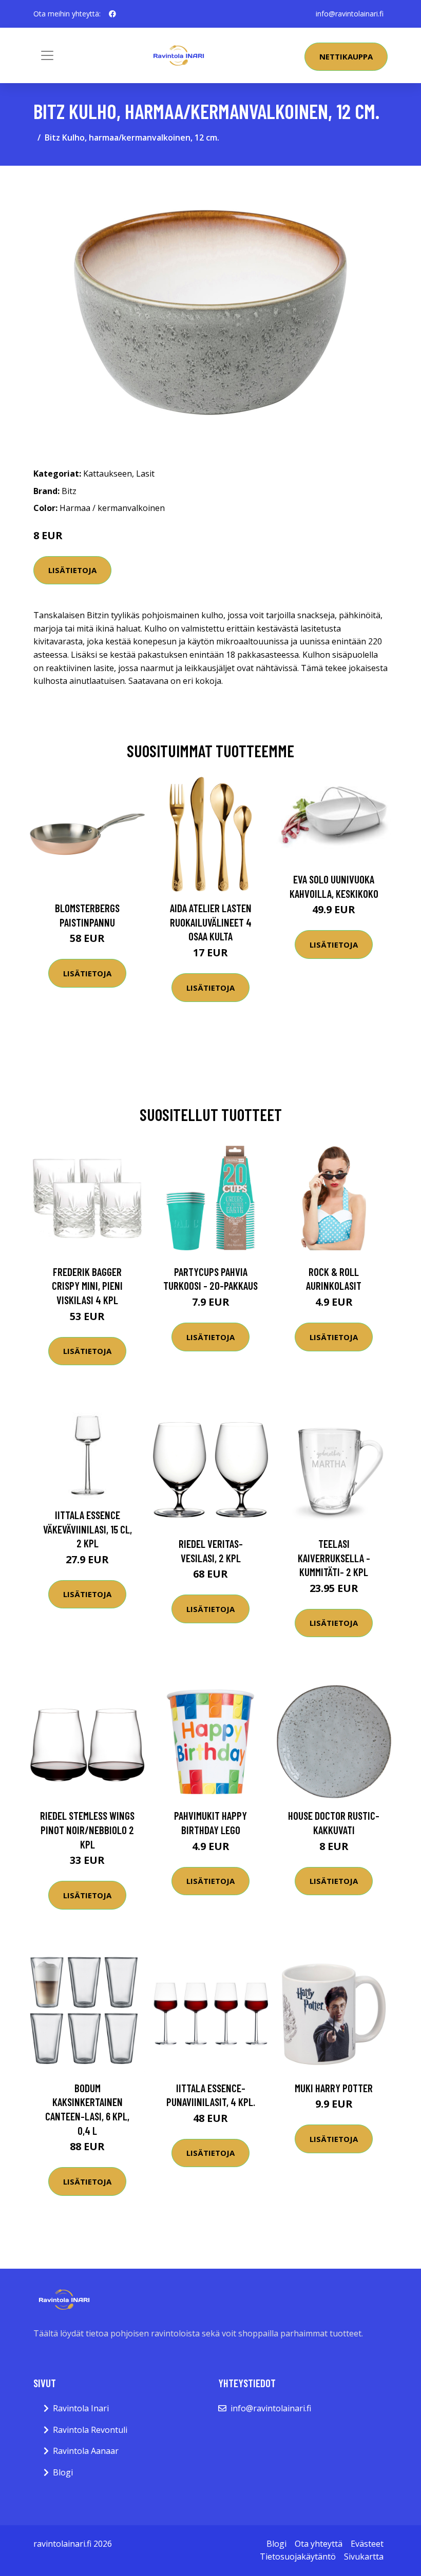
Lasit (145, 474)
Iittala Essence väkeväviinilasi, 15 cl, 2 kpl (88, 1529)
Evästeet (367, 2544)
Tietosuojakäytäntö (298, 2557)
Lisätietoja (72, 570)
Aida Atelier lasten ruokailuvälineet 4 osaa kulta (211, 922)
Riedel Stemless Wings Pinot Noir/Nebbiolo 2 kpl (87, 1830)
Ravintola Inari (81, 2408)
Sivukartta (364, 2557)
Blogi (63, 2472)
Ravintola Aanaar (86, 2451)
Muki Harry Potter (334, 2088)
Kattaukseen (108, 474)
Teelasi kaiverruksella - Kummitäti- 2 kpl (334, 1558)
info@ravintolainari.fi (350, 14)
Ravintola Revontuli (90, 2430)
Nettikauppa (346, 56)
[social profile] (112, 14)
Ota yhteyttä (319, 2544)
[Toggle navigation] (47, 55)
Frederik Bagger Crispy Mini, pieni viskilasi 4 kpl (87, 1286)
